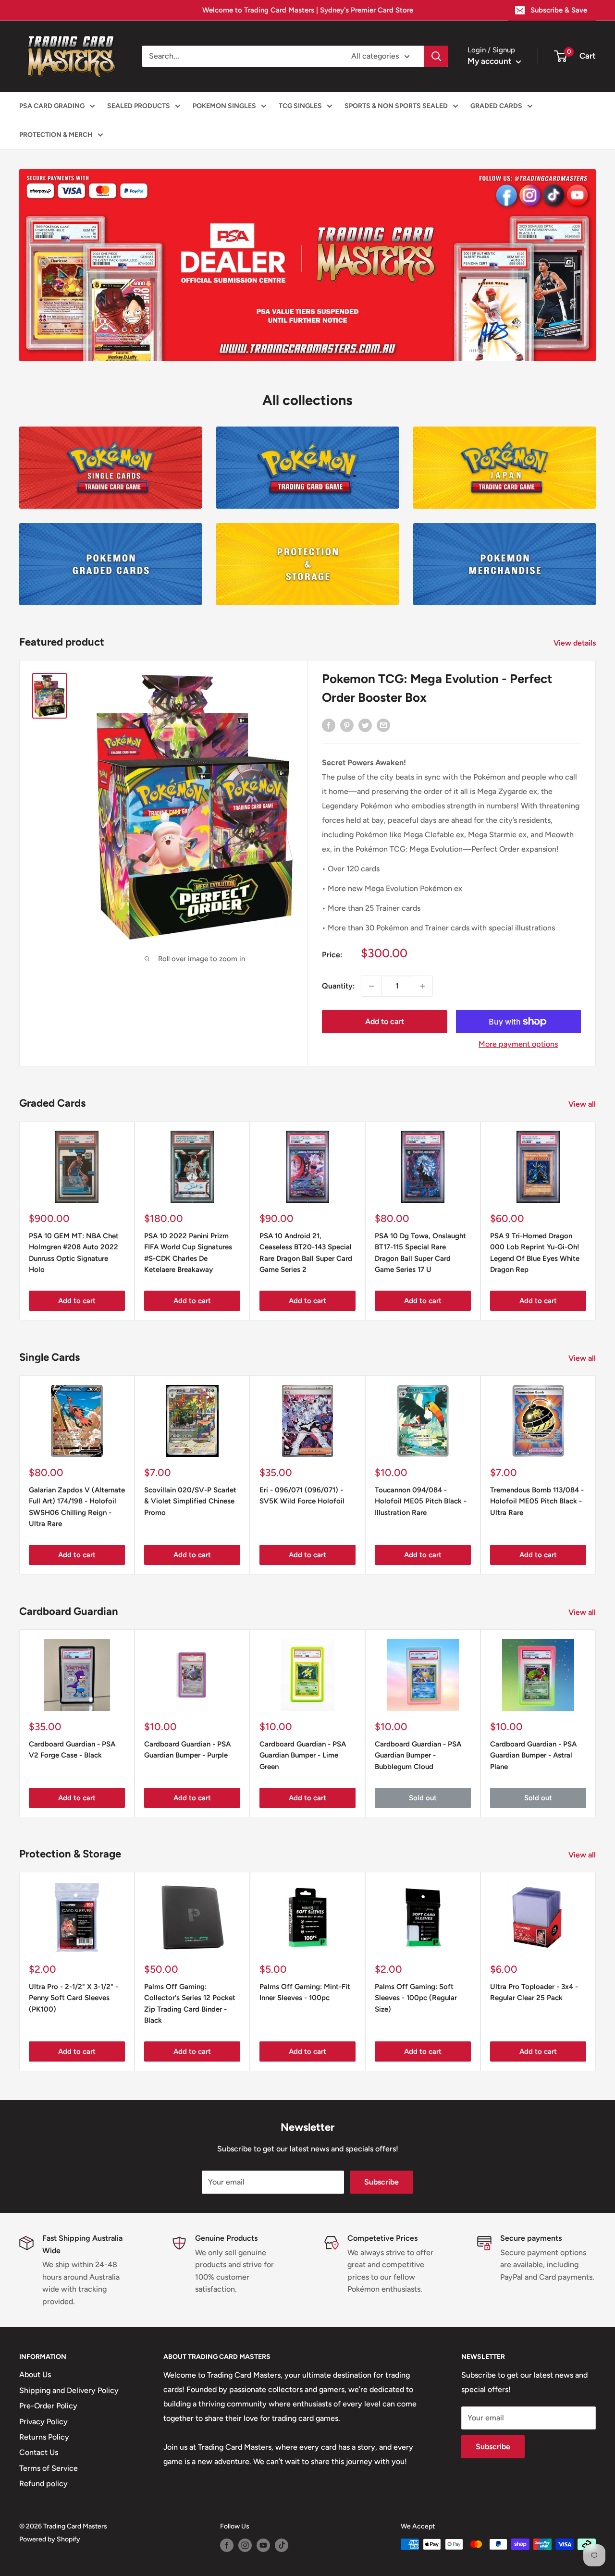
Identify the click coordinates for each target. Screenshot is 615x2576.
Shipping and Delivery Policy (69, 2390)
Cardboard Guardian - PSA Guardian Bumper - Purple (187, 1750)
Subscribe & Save (559, 10)
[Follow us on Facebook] (227, 2545)
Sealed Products (139, 106)
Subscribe (381, 2182)
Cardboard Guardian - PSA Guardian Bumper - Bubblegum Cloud (418, 1755)
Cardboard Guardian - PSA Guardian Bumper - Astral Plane (533, 1755)
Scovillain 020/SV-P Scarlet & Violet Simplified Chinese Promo (190, 1501)
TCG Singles (300, 106)
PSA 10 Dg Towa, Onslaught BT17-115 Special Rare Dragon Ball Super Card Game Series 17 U (420, 1253)
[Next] (596, 1221)
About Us (35, 2375)
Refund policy (43, 2484)
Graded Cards (496, 106)
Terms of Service (49, 2468)
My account (491, 61)
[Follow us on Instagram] (245, 2545)
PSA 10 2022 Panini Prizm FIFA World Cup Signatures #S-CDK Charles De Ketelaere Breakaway (188, 1253)
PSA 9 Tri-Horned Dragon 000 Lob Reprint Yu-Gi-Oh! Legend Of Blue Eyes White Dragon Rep (535, 1253)
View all (583, 1104)
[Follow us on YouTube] (263, 2545)
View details (576, 643)
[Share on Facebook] (329, 725)
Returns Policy (44, 2437)
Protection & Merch (56, 135)
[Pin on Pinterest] (347, 725)
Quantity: (338, 986)
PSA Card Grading (52, 106)
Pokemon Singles (224, 106)
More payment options (518, 1044)
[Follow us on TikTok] (282, 2545)
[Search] (436, 56)
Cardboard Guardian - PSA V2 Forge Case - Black (72, 1750)
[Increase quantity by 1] (422, 986)
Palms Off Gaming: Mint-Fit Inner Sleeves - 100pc (305, 1992)
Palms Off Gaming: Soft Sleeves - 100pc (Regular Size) (416, 1998)
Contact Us (39, 2452)
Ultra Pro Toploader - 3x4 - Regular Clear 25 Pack (534, 1992)
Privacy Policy (43, 2422)
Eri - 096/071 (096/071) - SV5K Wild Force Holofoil (302, 1496)
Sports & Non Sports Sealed (396, 106)
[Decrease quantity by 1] (371, 986)
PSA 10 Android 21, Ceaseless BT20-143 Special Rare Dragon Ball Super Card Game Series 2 (306, 1253)
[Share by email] (383, 725)
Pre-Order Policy (48, 2406)
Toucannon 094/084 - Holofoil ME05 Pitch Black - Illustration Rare (421, 1501)
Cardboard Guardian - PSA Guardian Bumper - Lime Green (303, 1755)
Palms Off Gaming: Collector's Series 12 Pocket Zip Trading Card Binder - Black (190, 2003)
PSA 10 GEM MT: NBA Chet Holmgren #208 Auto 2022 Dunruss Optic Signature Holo (74, 1253)
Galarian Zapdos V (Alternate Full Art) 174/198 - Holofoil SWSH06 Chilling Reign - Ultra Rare (77, 1507)
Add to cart (385, 1021)
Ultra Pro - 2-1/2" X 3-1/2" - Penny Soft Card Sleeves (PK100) (74, 1998)
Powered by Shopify (50, 2539)
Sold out (423, 1797)
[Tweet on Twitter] (365, 725)
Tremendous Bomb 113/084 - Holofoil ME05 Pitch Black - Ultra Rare (537, 1501)
